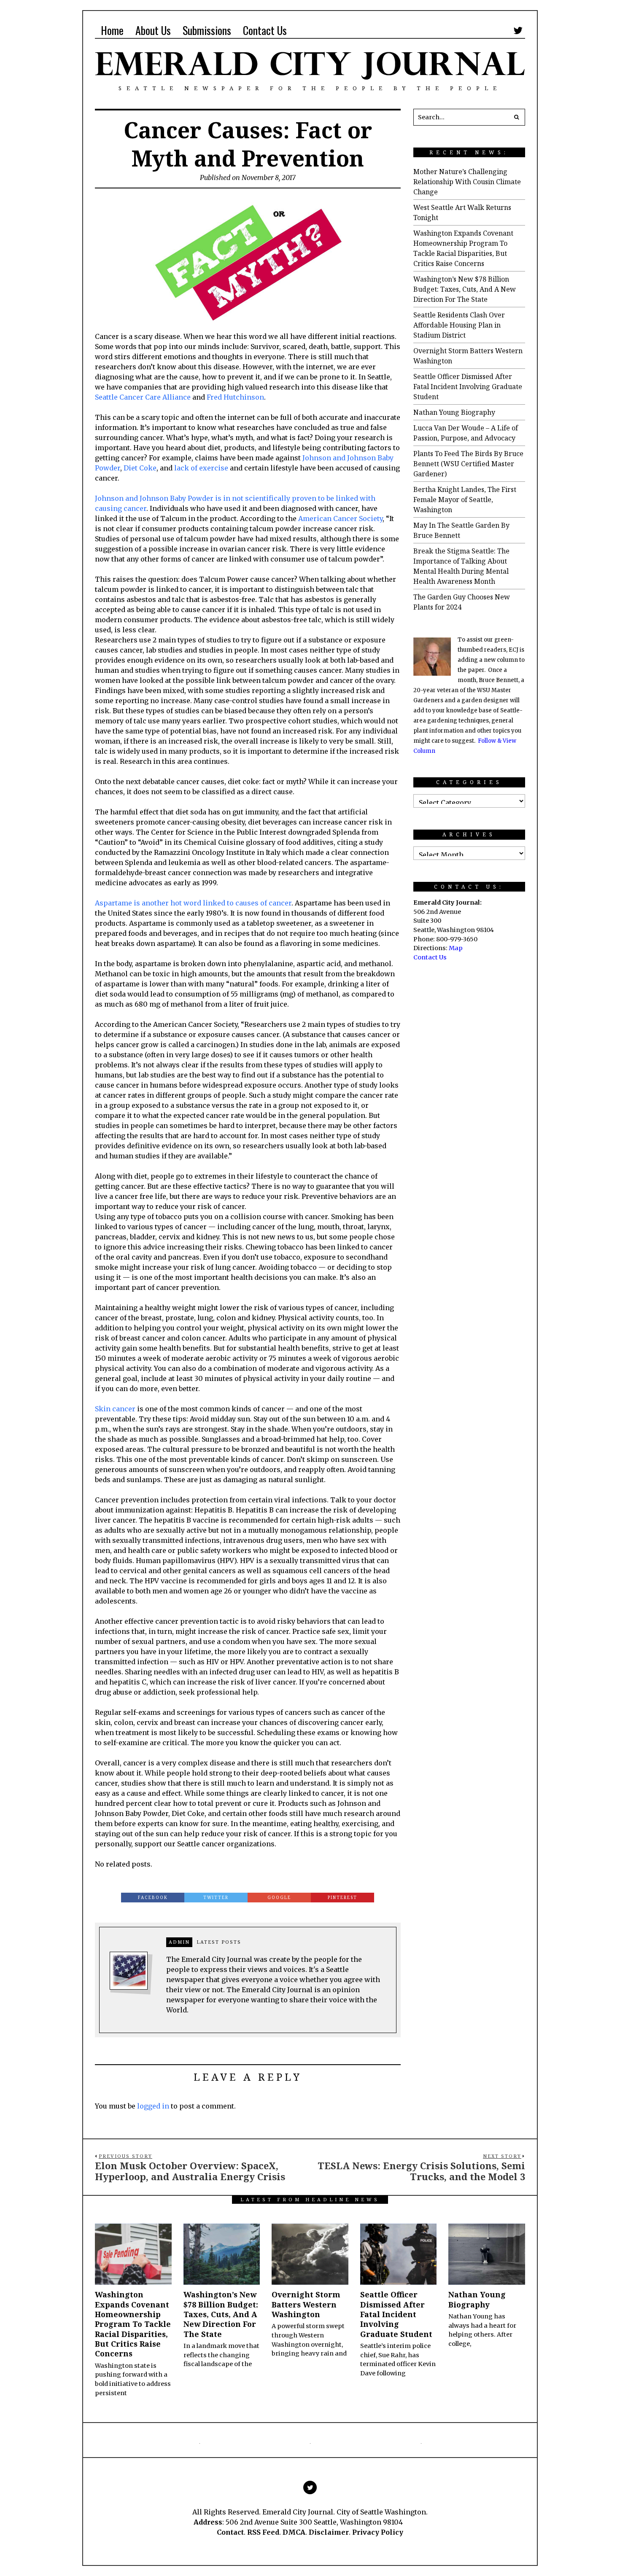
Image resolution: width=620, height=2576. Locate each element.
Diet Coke (140, 468)
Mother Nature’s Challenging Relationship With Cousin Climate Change (467, 182)
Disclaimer (329, 2532)
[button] (517, 117)
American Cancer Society (340, 518)
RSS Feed (263, 2532)
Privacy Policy (378, 2532)
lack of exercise (201, 468)
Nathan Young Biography (454, 412)
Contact (230, 2532)
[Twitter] (518, 30)
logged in (153, 2106)
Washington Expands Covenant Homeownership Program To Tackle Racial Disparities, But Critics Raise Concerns (133, 2324)
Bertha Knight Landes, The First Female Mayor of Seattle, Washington (465, 500)
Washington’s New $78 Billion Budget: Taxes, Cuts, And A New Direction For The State (465, 289)
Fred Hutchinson (235, 397)
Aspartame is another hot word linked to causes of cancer (193, 903)
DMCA (294, 2532)
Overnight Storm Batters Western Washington (306, 2304)
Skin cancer (115, 1409)
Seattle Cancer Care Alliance (143, 397)
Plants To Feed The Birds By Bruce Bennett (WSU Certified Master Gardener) (468, 464)
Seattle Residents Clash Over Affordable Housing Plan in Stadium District (459, 325)
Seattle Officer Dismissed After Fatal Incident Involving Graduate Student (468, 387)
